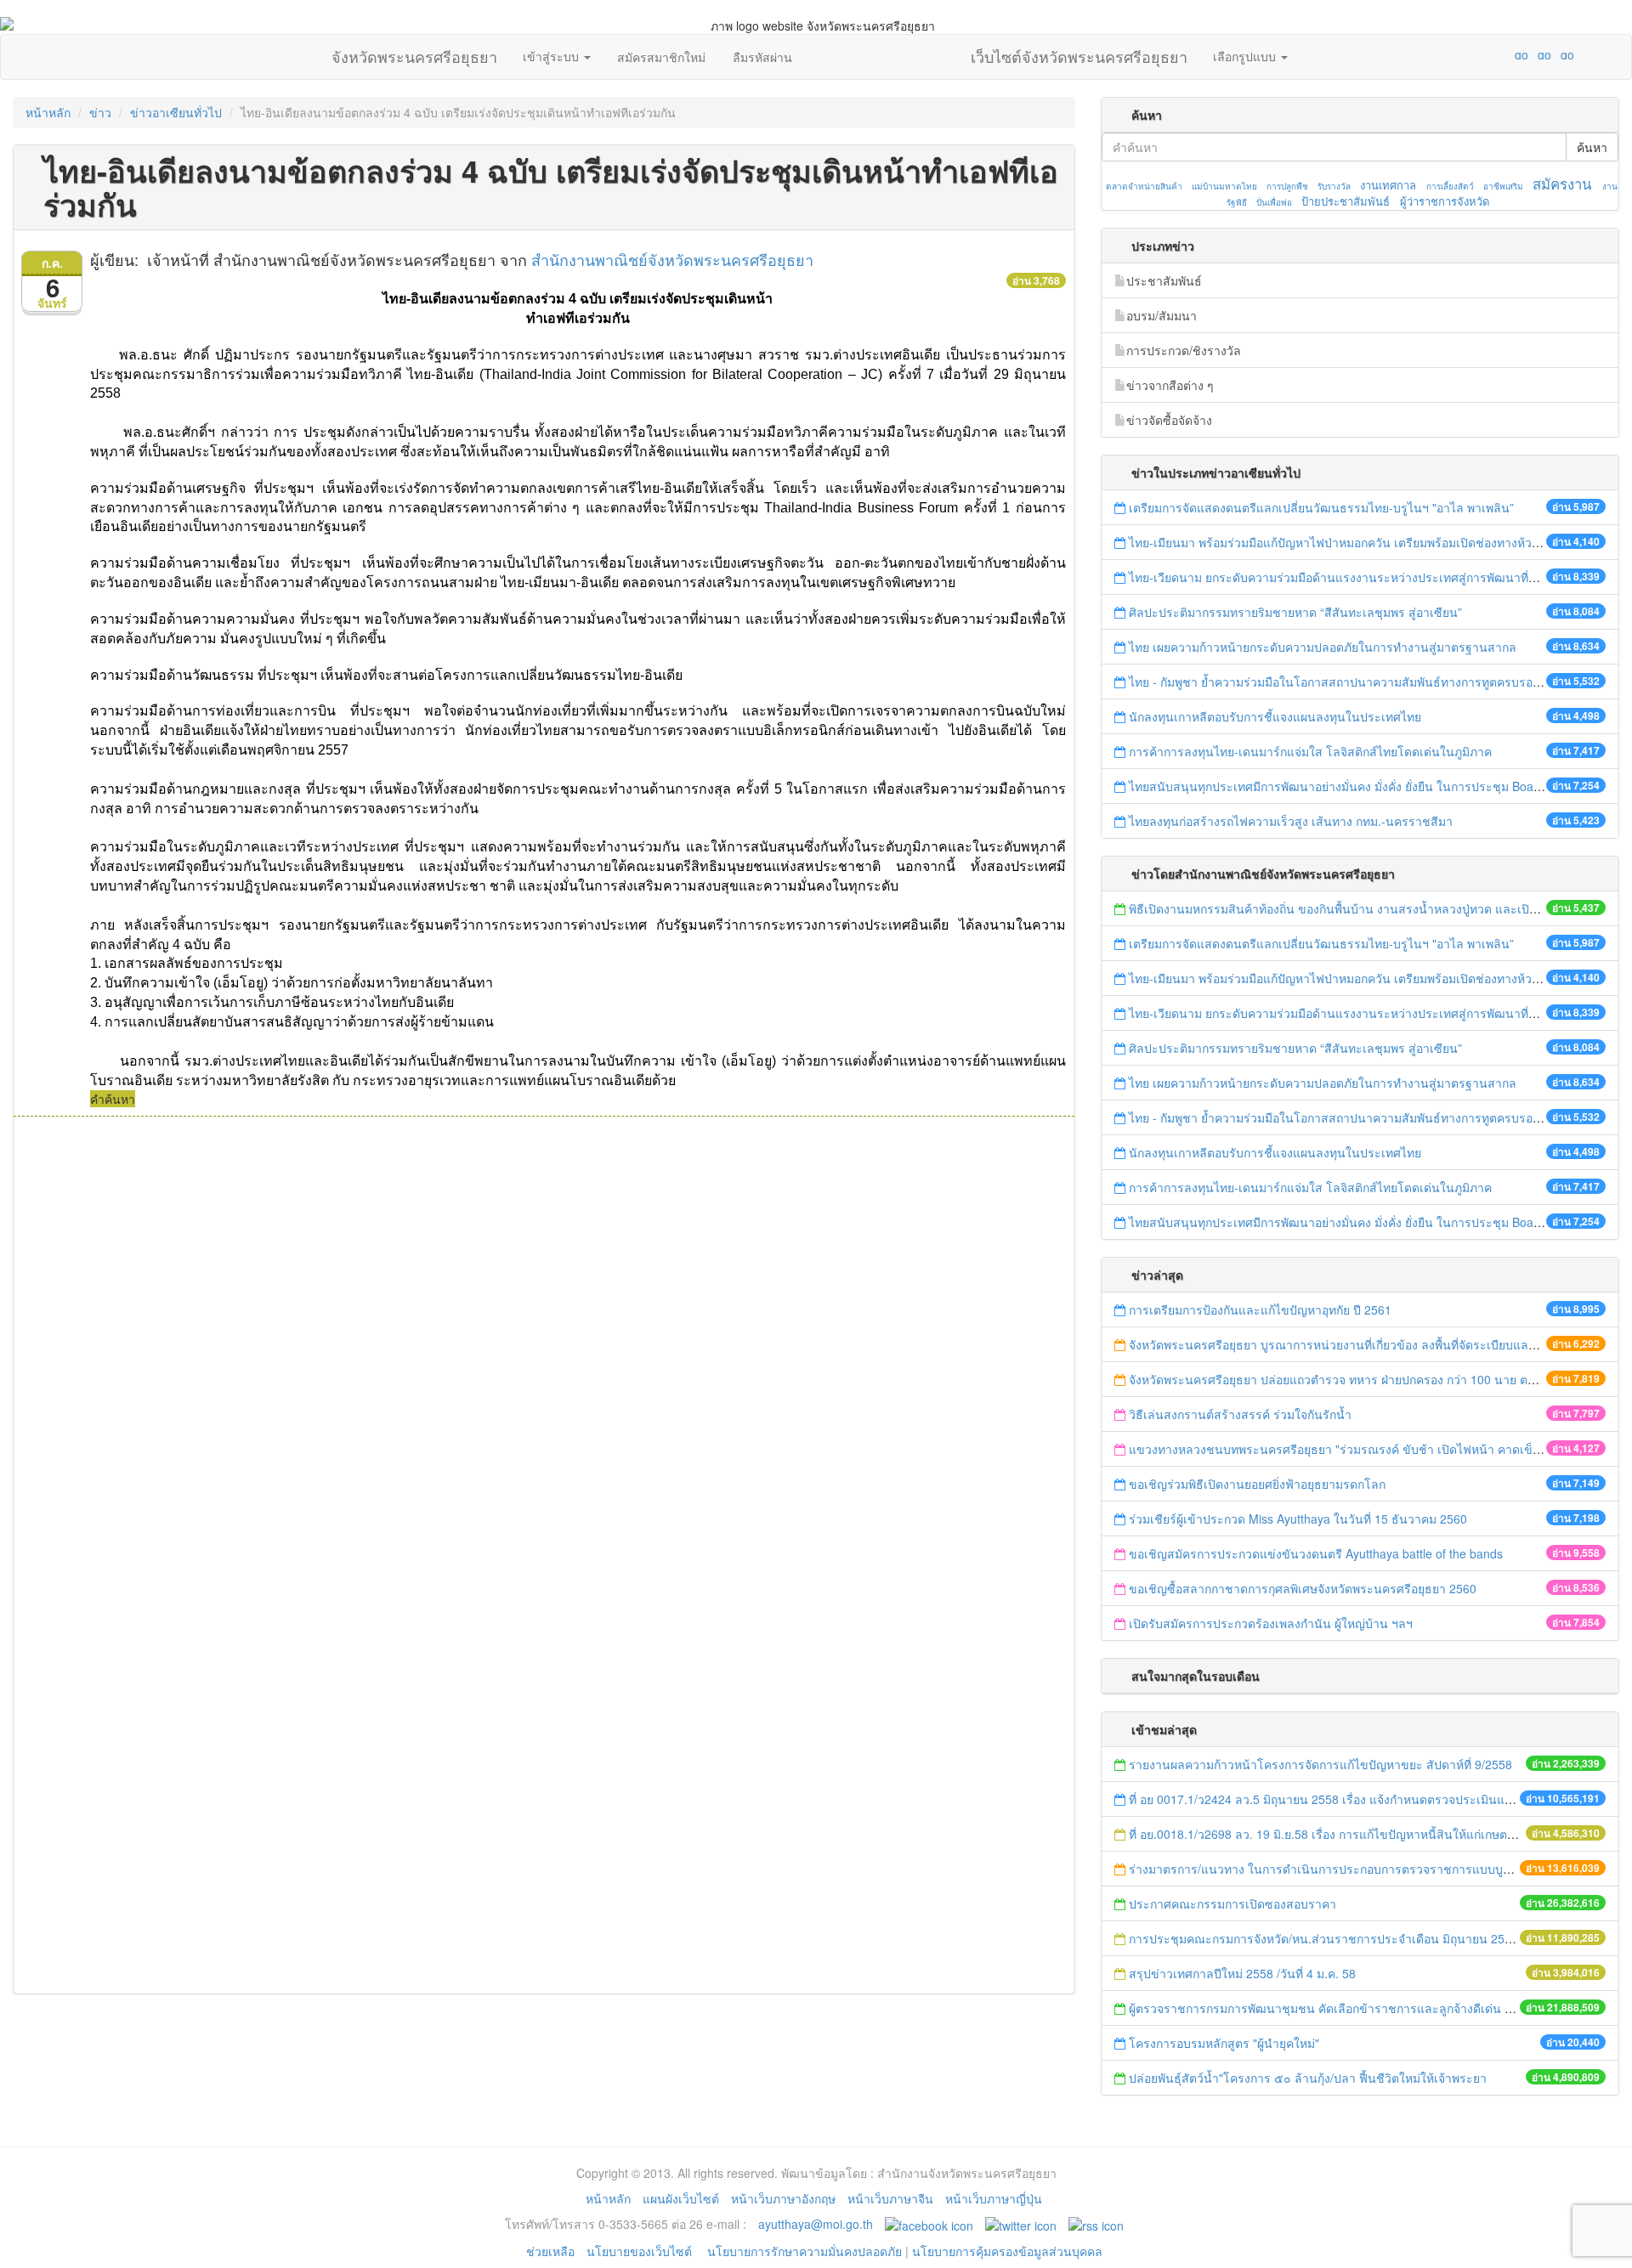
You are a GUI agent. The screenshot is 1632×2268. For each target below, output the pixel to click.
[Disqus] (544, 1346)
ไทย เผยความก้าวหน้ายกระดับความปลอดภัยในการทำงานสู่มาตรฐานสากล (1323, 647)
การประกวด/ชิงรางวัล (1184, 350)
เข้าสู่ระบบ (552, 56)
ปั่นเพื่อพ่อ (1274, 202)
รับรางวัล (1334, 186)
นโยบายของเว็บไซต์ (641, 2251)
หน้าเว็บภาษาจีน (890, 2198)
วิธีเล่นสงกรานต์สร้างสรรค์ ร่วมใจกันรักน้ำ (1242, 1414)
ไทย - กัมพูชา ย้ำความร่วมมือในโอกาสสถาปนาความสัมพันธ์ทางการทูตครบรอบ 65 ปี (1349, 682)
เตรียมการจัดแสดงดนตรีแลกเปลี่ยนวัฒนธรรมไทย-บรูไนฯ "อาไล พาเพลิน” (1321, 507)
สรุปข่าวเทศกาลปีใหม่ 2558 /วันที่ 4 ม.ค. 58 (1242, 1973)
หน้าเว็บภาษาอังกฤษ (783, 2198)
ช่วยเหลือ (550, 2251)
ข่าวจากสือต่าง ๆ (1170, 385)
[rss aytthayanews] (1096, 2224)
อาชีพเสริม (1503, 186)
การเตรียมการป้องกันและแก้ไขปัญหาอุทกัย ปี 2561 (1260, 1309)
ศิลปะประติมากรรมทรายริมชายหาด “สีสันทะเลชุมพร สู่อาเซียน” (1295, 612)
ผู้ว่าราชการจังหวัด (1445, 201)
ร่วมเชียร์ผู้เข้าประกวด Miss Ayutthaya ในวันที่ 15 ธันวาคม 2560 (1298, 1519)
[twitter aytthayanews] (1021, 2224)
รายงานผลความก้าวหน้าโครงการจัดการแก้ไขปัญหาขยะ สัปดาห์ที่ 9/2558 (1320, 1764)
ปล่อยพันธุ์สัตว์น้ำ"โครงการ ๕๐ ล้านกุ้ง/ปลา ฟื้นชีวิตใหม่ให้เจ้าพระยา (1308, 2078)
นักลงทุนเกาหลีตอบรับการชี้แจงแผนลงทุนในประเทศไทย (1275, 716)
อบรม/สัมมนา (1162, 315)
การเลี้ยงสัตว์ (1450, 186)
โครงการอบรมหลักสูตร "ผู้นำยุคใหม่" (1224, 2043)
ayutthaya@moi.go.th (816, 2224)
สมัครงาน (1562, 184)
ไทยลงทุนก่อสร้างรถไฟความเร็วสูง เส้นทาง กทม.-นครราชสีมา (1291, 821)
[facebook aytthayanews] (929, 2224)
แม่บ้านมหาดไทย (1224, 186)
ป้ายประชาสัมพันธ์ (1346, 201)
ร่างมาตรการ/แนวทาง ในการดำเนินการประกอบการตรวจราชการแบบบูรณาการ (1338, 1869)
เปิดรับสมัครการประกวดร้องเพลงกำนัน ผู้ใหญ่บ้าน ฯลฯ (1271, 1623)
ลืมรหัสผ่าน (762, 57)
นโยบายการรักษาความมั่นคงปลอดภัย (805, 2251)
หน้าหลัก (48, 112)
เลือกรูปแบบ (1246, 56)
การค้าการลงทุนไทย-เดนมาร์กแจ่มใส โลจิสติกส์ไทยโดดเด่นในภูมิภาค (1310, 751)
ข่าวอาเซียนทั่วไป (176, 112)
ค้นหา (1592, 147)
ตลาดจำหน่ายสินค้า (1144, 186)
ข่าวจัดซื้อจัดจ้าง (1169, 420)
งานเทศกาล (1388, 185)
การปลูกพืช (1287, 186)
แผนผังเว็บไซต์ (681, 2198)
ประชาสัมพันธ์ (1164, 280)
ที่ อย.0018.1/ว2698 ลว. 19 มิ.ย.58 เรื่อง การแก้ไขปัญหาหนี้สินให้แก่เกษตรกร (1328, 1834)
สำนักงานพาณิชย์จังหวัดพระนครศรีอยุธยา (672, 259)
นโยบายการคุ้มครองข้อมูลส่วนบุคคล (1007, 2251)
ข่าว (100, 112)
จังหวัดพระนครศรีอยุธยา (414, 53)
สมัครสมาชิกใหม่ (661, 57)
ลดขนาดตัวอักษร (1471, 54)
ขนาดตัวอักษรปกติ (1488, 54)
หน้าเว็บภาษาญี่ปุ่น (994, 2198)
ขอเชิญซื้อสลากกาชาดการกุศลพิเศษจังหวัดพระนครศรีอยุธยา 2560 (1303, 1588)
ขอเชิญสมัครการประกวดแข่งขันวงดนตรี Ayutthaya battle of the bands (1316, 1553)
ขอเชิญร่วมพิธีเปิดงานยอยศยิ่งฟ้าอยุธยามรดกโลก (1257, 1484)
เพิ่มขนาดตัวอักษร (1505, 54)
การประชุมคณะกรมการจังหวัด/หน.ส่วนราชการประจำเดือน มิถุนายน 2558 (1323, 1938)
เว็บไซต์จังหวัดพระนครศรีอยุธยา (1079, 53)
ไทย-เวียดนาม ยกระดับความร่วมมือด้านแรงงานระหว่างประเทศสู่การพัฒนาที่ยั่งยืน (1343, 577)
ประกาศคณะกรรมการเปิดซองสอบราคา (1232, 1903)
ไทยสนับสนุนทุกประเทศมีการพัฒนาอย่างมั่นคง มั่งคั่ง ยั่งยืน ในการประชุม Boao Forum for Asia (1376, 786)
